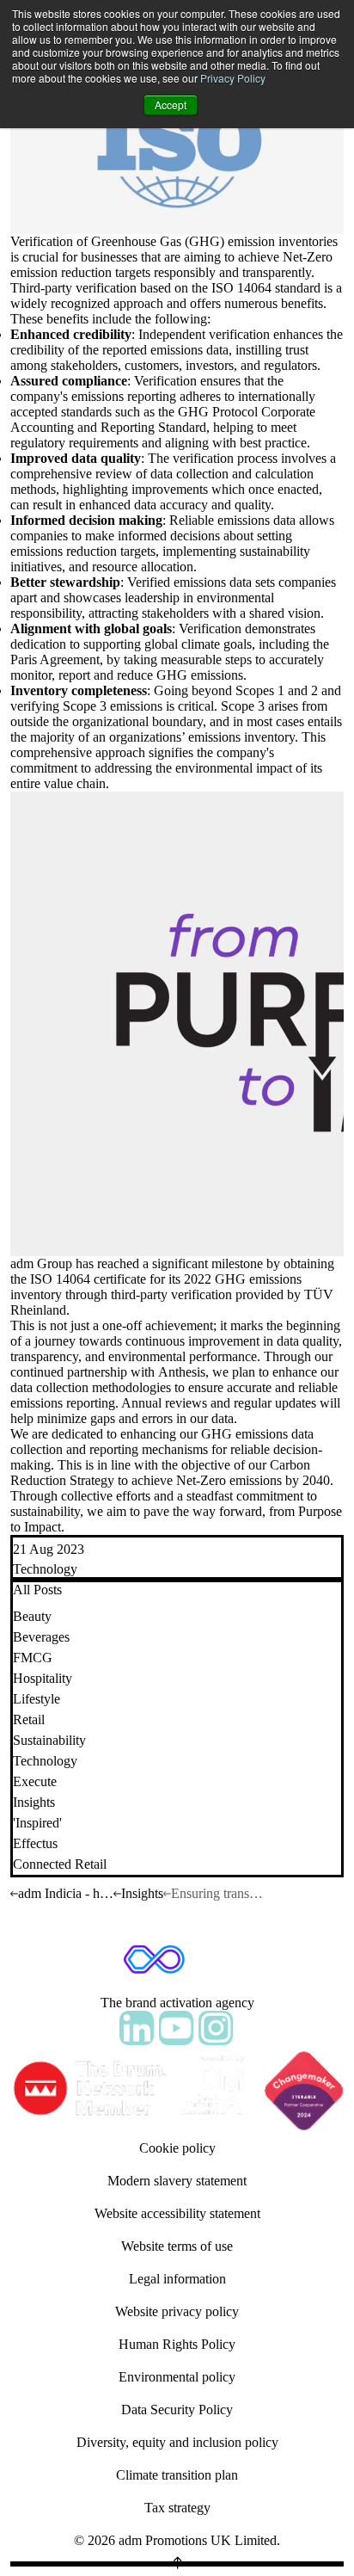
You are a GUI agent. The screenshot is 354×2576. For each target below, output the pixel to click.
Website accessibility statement (177, 2213)
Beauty (32, 1616)
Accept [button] (171, 105)
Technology (45, 1569)
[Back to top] (177, 2564)
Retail (29, 1719)
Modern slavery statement (177, 2181)
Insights (34, 1802)
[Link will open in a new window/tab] (137, 2028)
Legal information (177, 2279)
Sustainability (49, 1740)
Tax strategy (177, 2508)
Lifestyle (37, 1699)
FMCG (33, 1658)
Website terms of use (177, 2246)
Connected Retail (60, 1864)
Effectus (35, 1843)
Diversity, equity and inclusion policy (177, 2442)
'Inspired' (37, 1823)
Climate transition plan (177, 2475)
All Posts (37, 1590)
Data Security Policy (177, 2410)
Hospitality (43, 1678)
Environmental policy (177, 2377)
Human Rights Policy (177, 2344)
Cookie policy (177, 2148)
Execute (35, 1781)
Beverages (41, 1637)
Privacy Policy (233, 78)
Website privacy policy (177, 2311)
